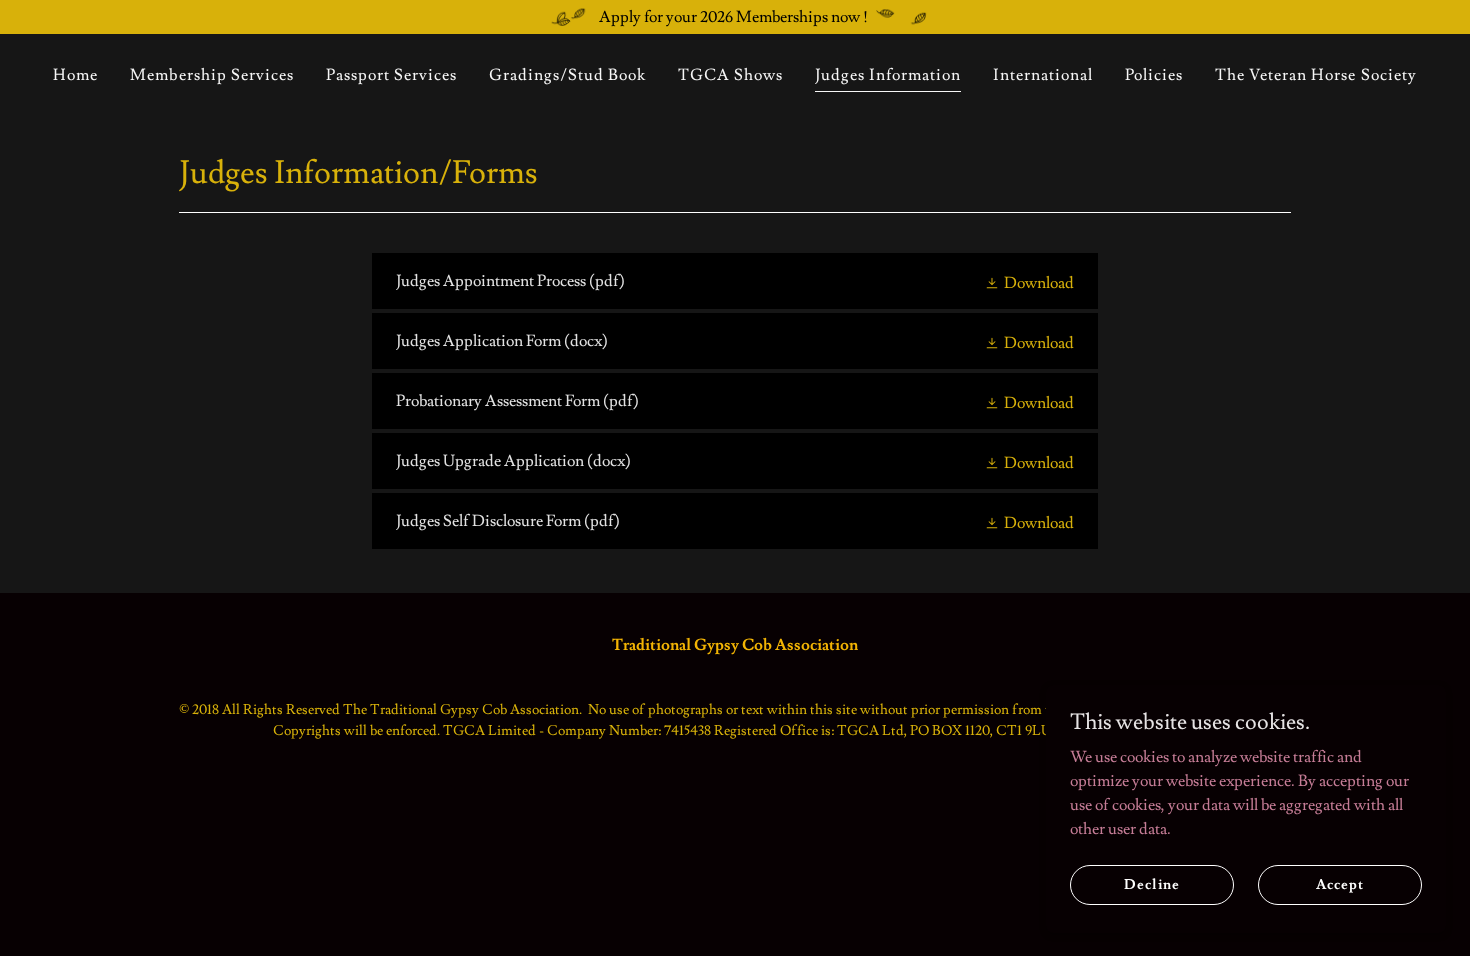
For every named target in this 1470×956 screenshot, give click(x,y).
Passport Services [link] (391, 75)
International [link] (1043, 75)
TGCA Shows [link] (730, 75)
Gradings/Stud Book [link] (567, 75)
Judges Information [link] (888, 75)
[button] (1029, 281)
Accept (1339, 884)
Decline (1151, 884)
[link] (734, 281)
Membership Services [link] (211, 75)
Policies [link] (1154, 75)
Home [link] (75, 75)
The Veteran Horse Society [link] (1315, 75)
